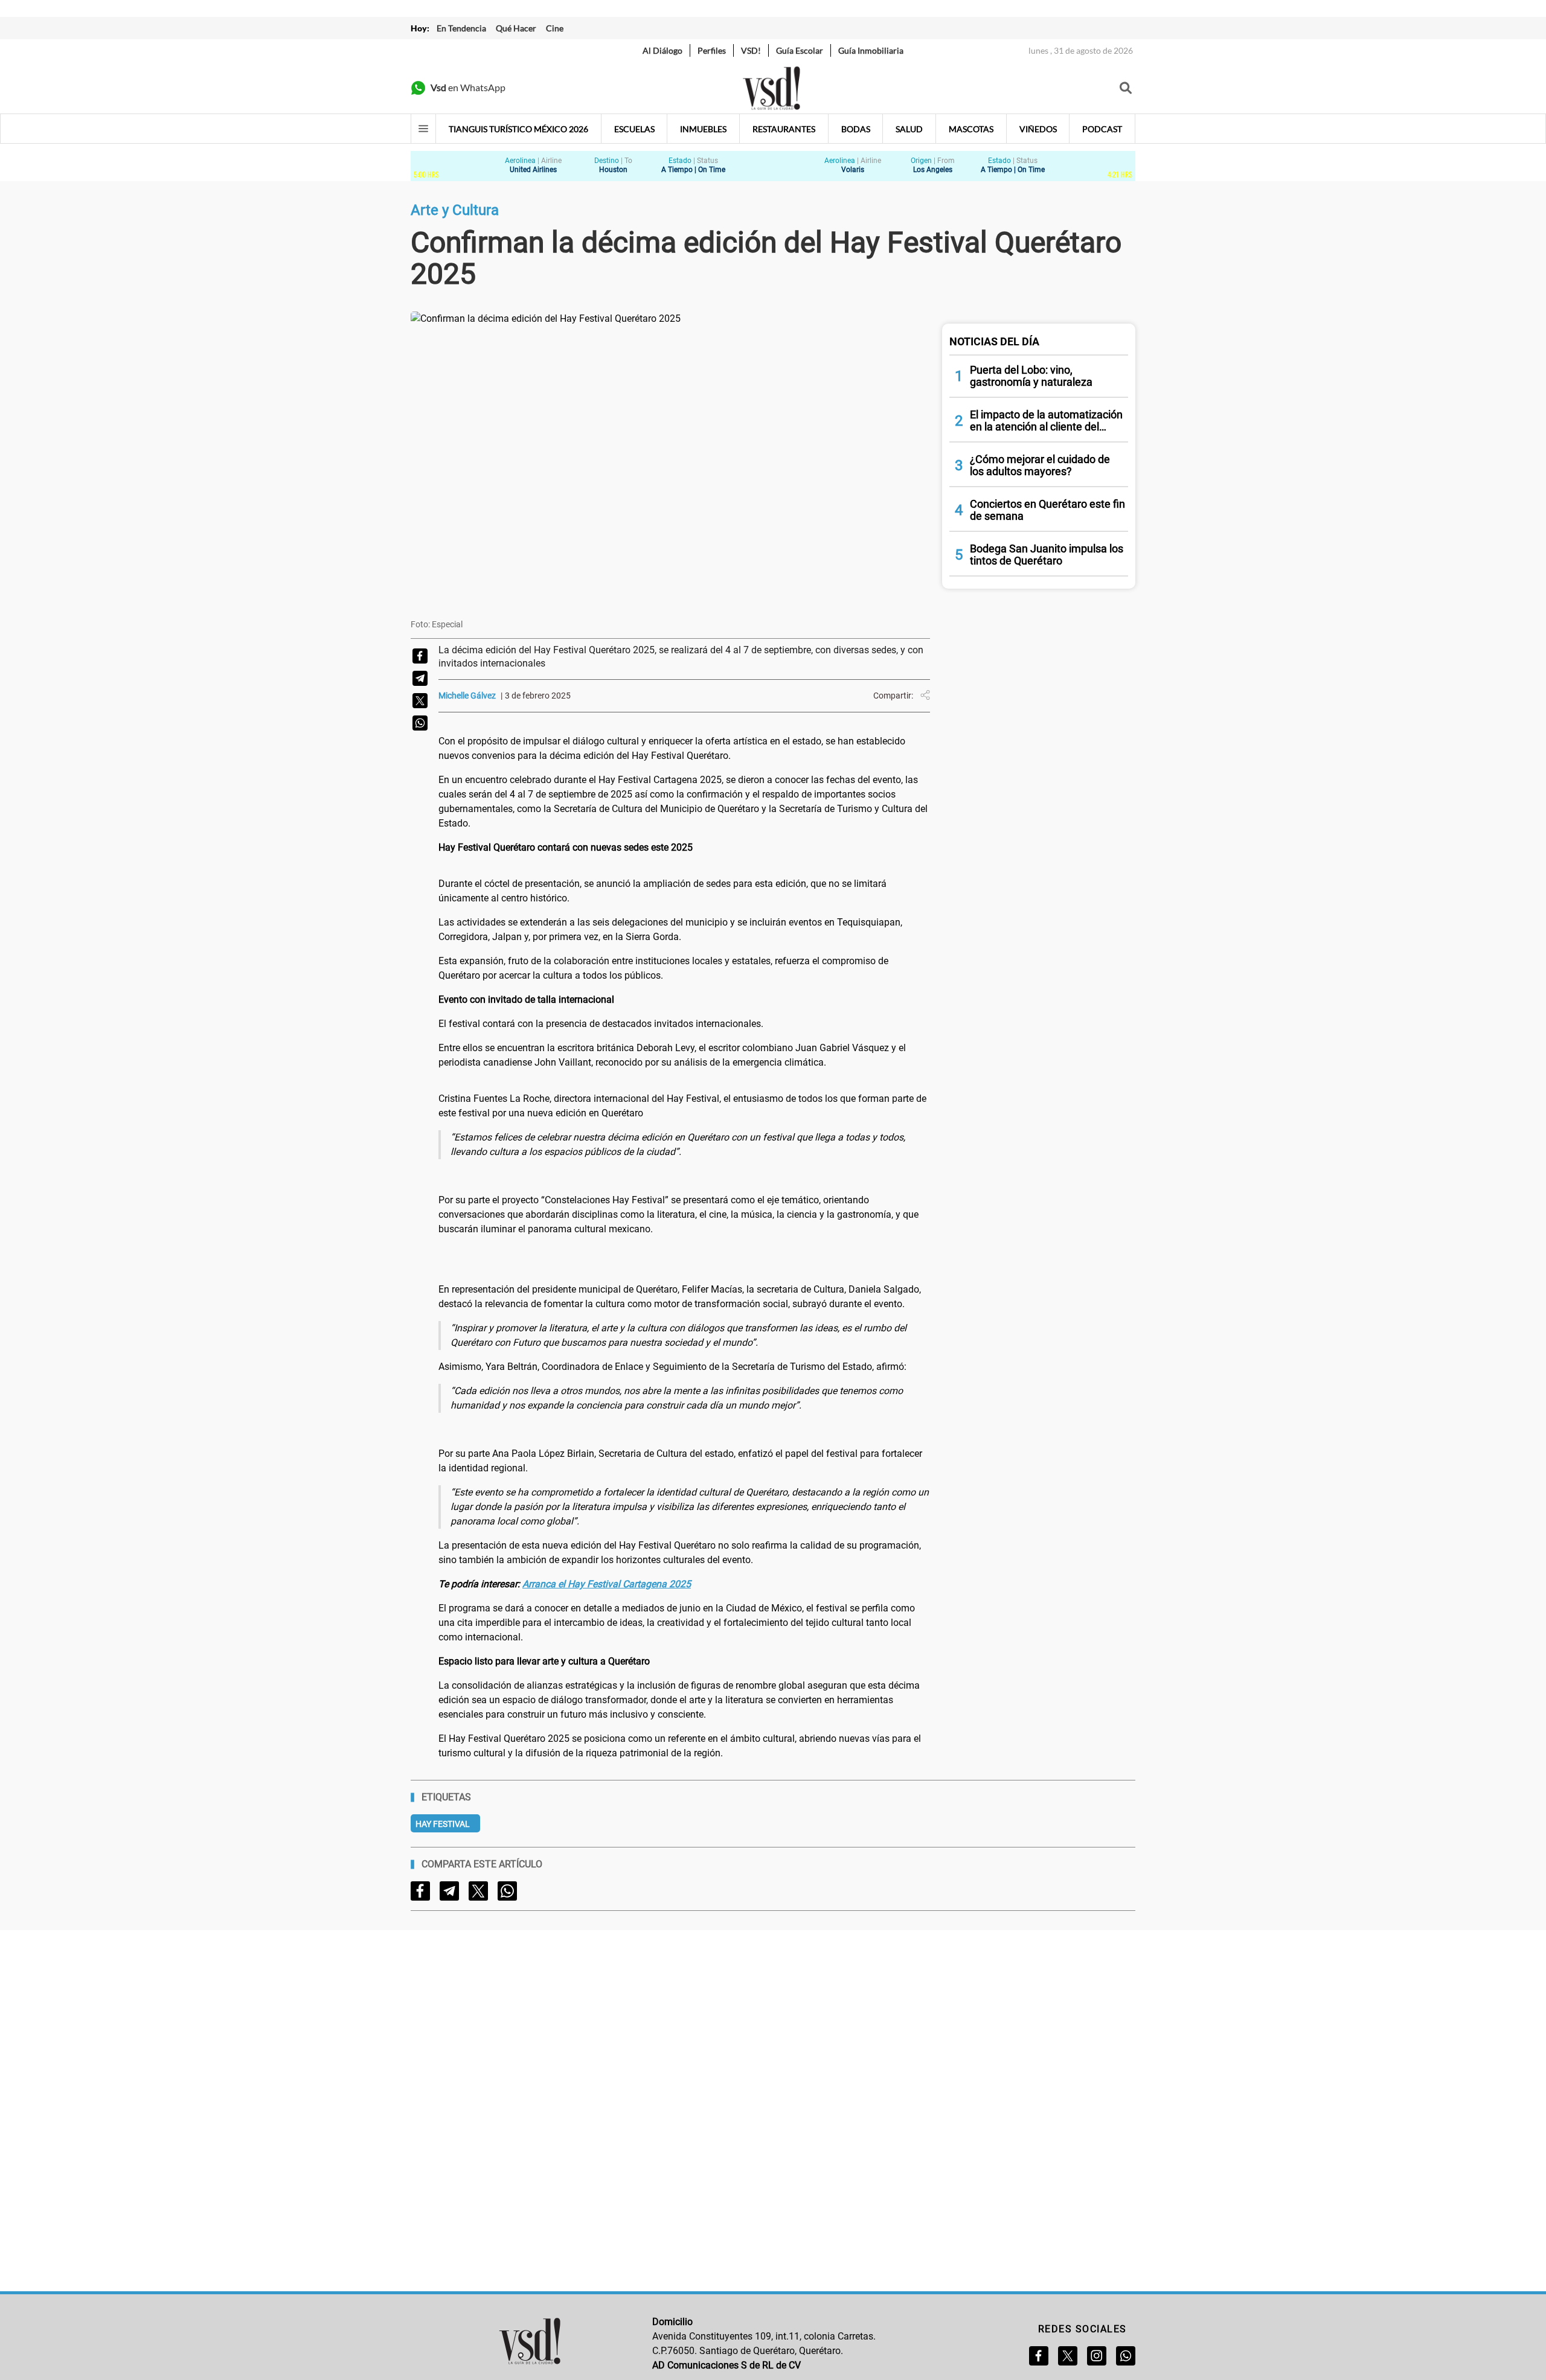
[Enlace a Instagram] (1097, 2356)
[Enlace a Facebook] (1039, 2356)
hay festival (443, 1824)
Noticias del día (994, 341)
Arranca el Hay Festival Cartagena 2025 (607, 1584)
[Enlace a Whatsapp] (1126, 2356)
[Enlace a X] (1068, 2356)
